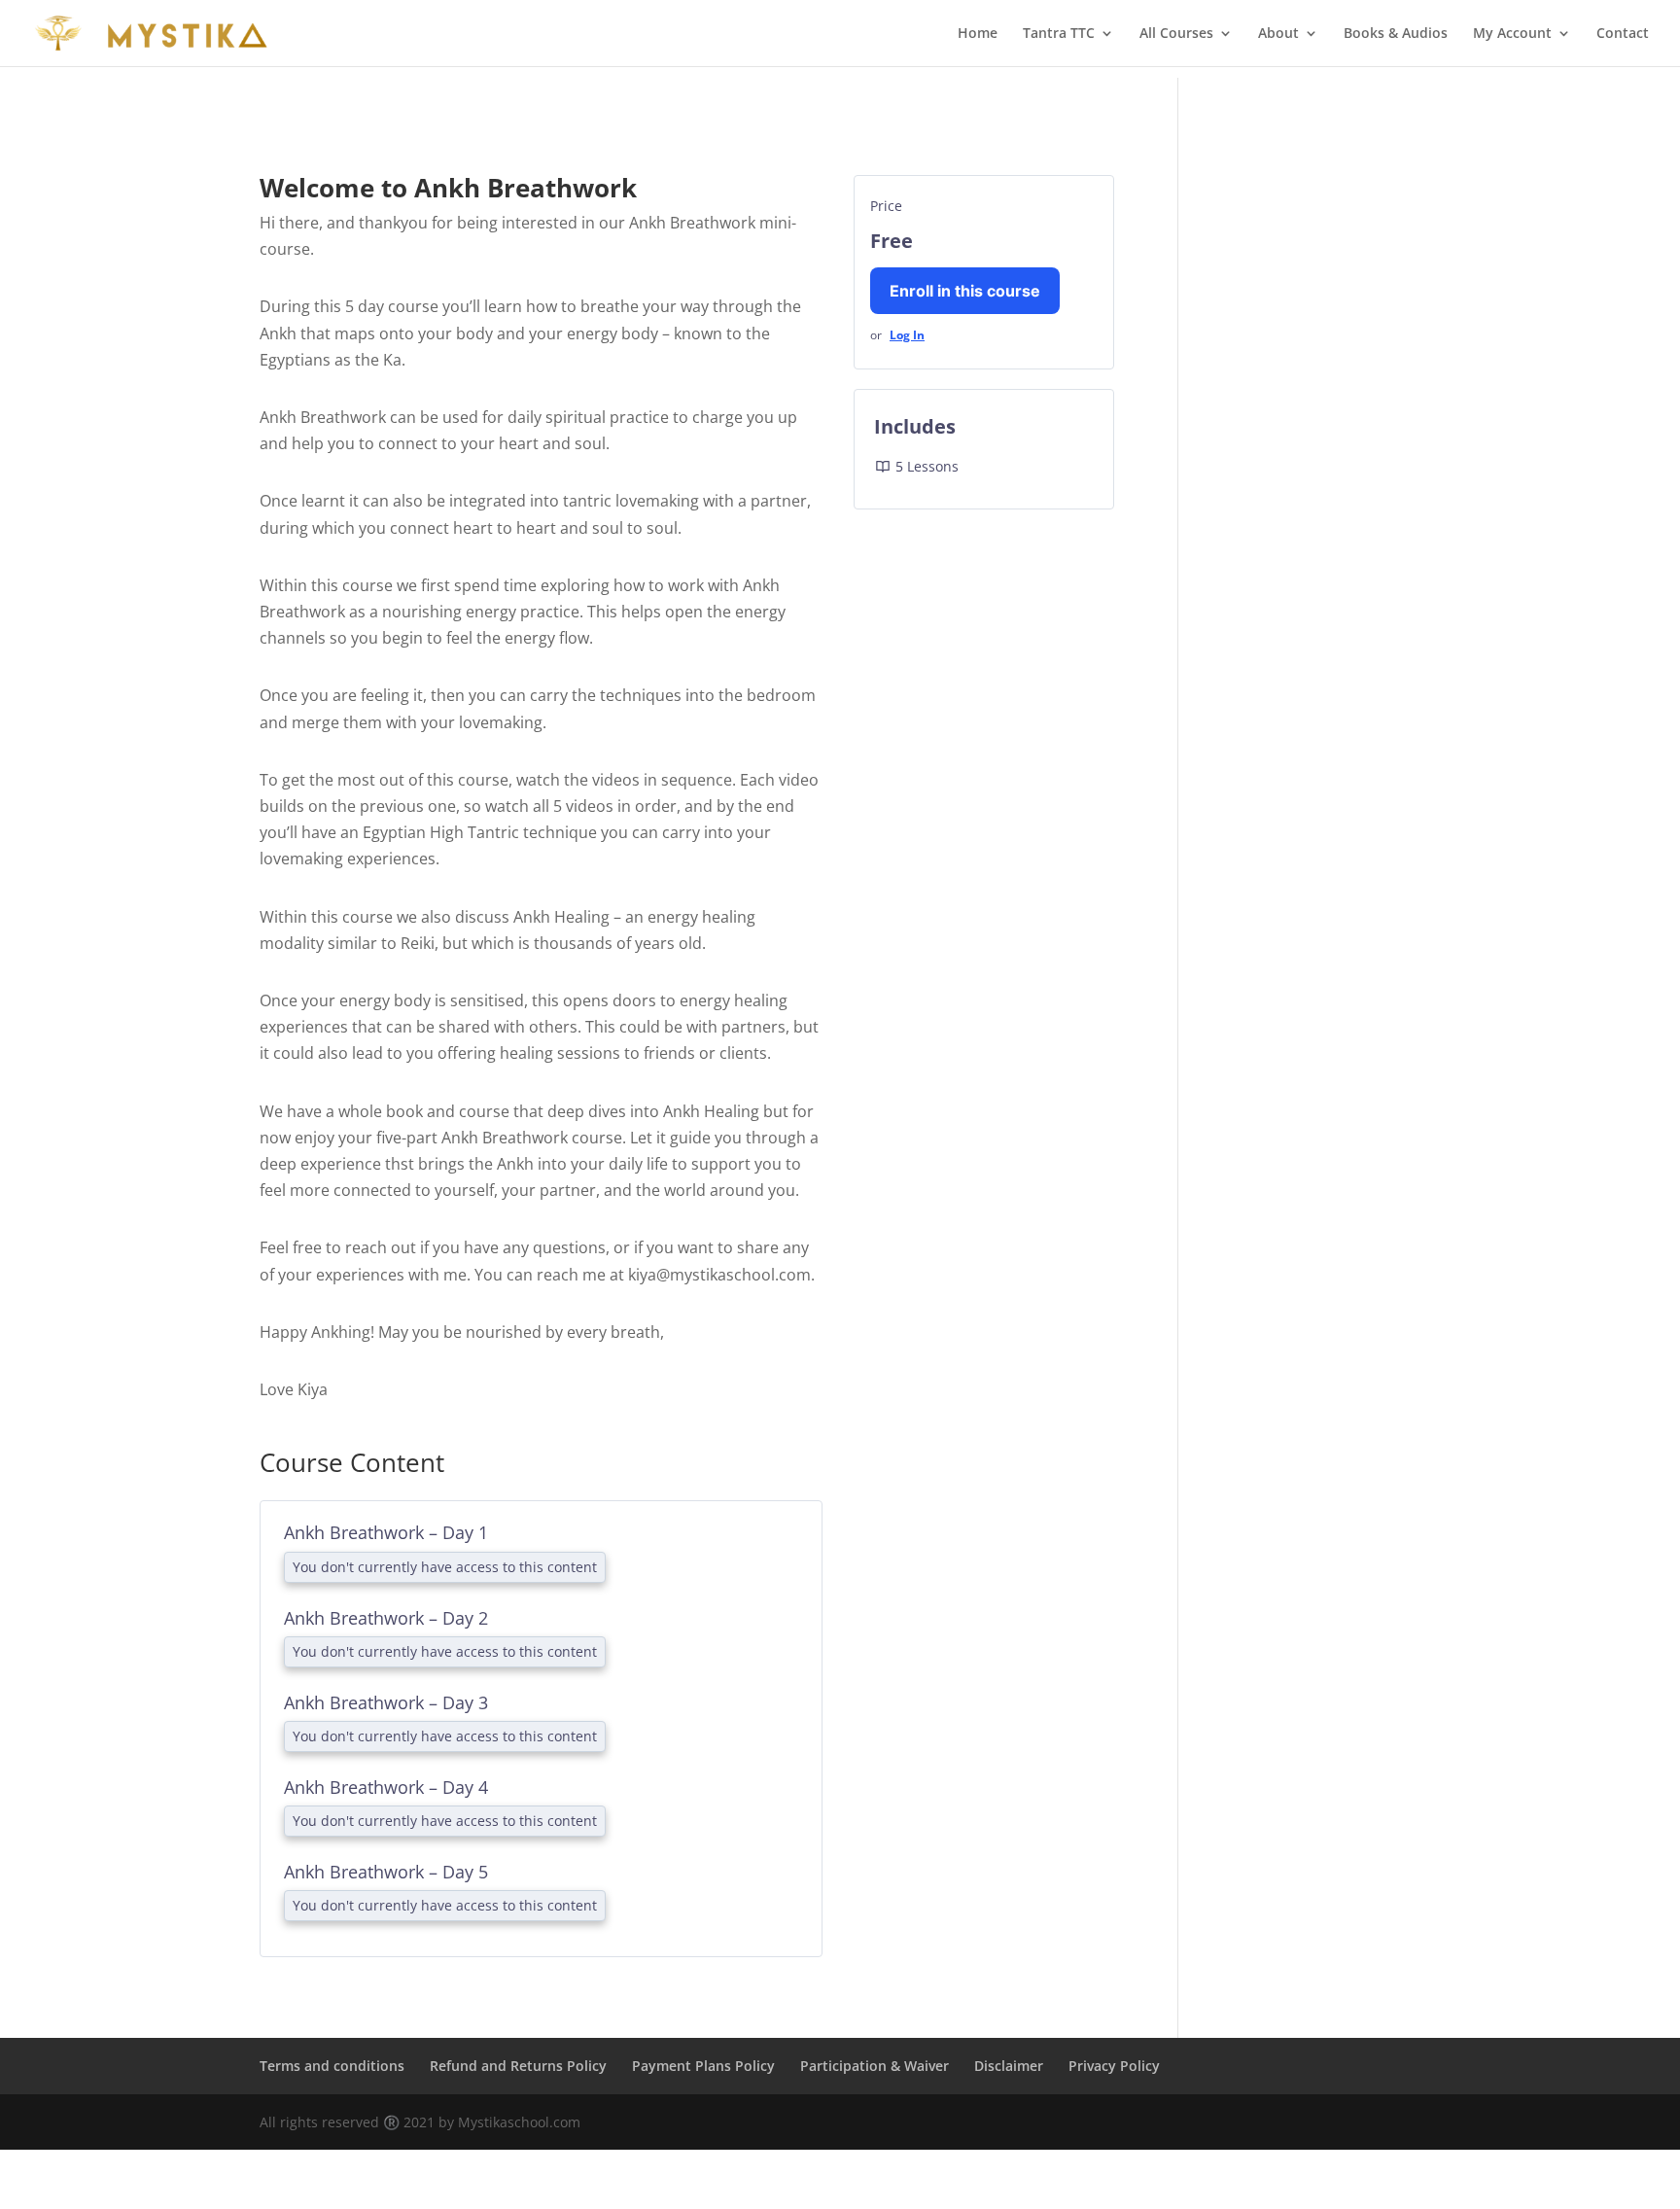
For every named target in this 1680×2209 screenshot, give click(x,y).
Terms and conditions (332, 1898)
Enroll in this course (965, 279)
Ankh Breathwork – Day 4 (386, 1682)
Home (978, 34)
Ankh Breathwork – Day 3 (386, 1629)
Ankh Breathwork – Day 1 (386, 1521)
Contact (1623, 34)
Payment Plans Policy (703, 1898)
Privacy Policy (1114, 1898)
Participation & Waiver (875, 1898)
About (1278, 34)
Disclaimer (1009, 1898)
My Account (1512, 34)
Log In (907, 323)
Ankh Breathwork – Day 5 (386, 1736)
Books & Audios (1396, 34)
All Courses (1176, 34)
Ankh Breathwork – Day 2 (386, 1575)
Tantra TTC (1059, 34)
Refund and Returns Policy (518, 1898)
